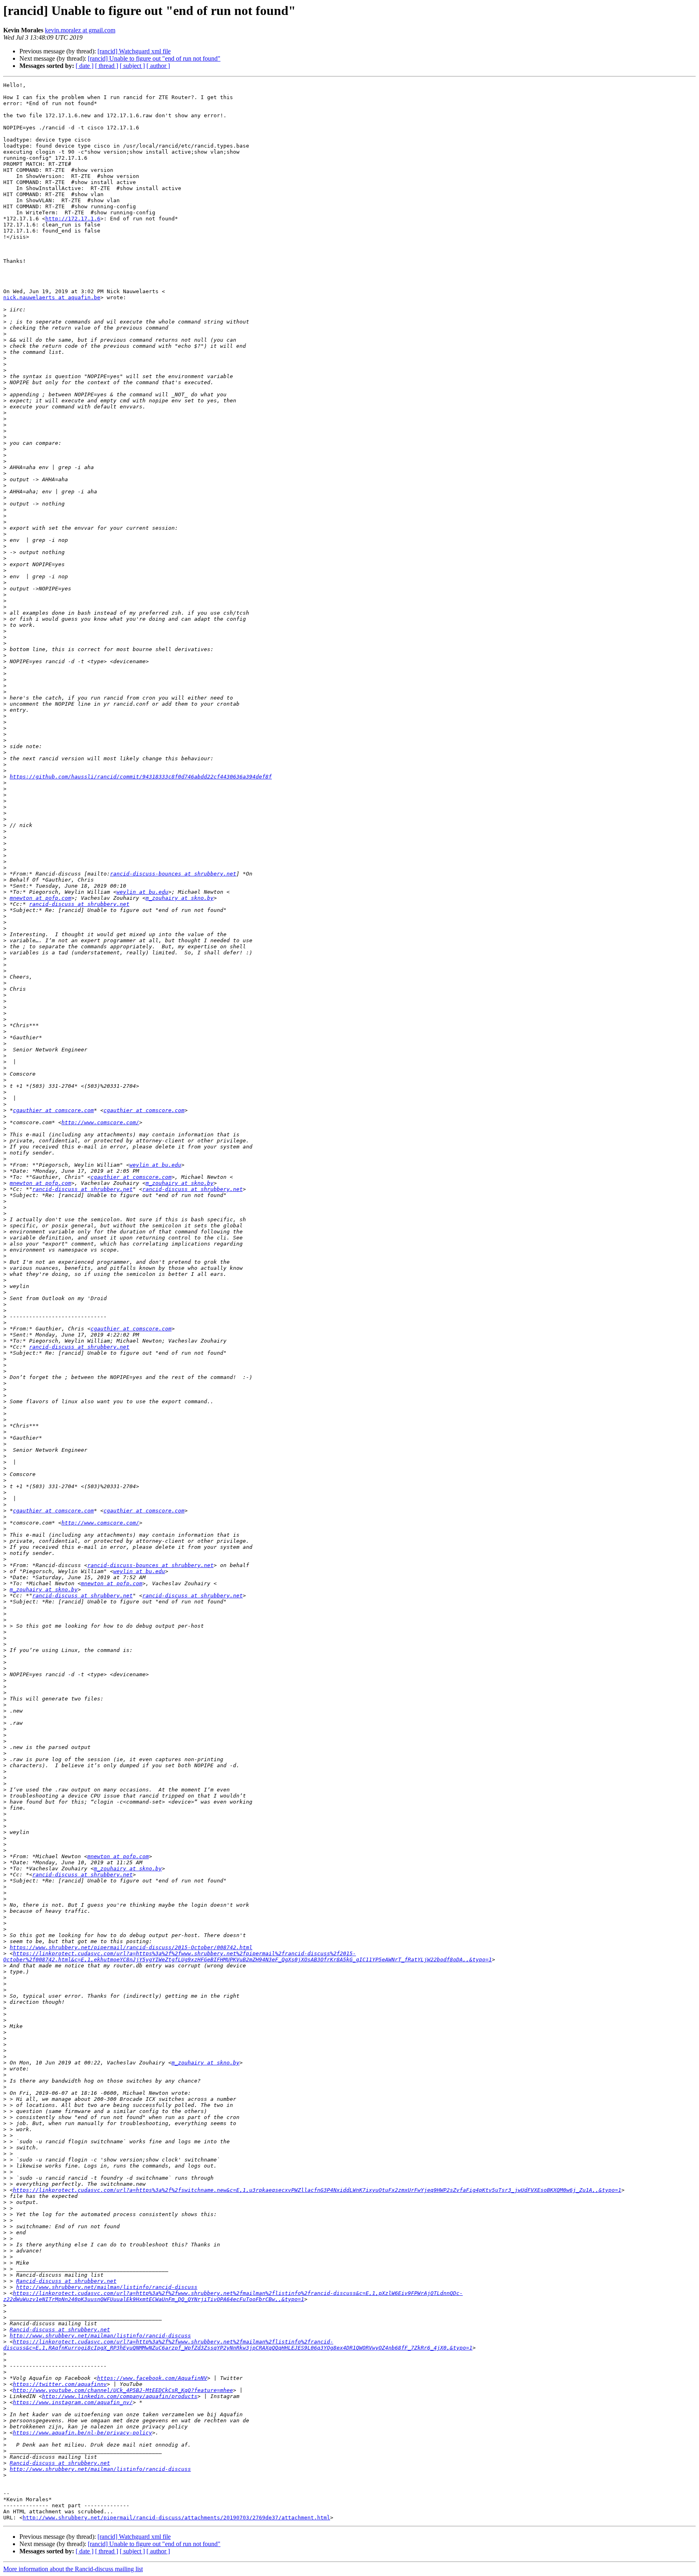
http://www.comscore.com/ (100, 1122)
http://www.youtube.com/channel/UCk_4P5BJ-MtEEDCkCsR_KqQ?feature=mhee (123, 2390)
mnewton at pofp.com (40, 898)
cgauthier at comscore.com (53, 1110)
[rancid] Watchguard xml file (134, 51)
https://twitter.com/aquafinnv (60, 2384)
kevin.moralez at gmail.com (80, 30)
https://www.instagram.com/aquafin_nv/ (73, 2402)
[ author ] (158, 66)
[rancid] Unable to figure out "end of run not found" (154, 58)
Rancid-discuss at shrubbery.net (66, 2281)
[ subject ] (132, 66)
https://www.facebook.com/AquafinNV (152, 2378)
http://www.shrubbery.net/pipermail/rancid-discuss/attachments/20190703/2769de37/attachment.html (176, 2518)
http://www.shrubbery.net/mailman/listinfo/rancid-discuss (107, 2287)
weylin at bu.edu (142, 892)
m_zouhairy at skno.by (180, 898)
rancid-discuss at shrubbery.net (79, 904)
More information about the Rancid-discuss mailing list (73, 2569)
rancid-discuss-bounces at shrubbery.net (173, 874)
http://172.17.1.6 (73, 219)
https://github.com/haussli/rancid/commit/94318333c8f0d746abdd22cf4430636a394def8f (141, 777)
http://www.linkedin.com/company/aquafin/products (120, 2396)
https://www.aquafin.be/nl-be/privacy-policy (83, 2433)
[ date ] (85, 66)
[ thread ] (107, 66)
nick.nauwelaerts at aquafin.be (52, 297)
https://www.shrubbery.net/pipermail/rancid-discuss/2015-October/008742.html (131, 1947)
